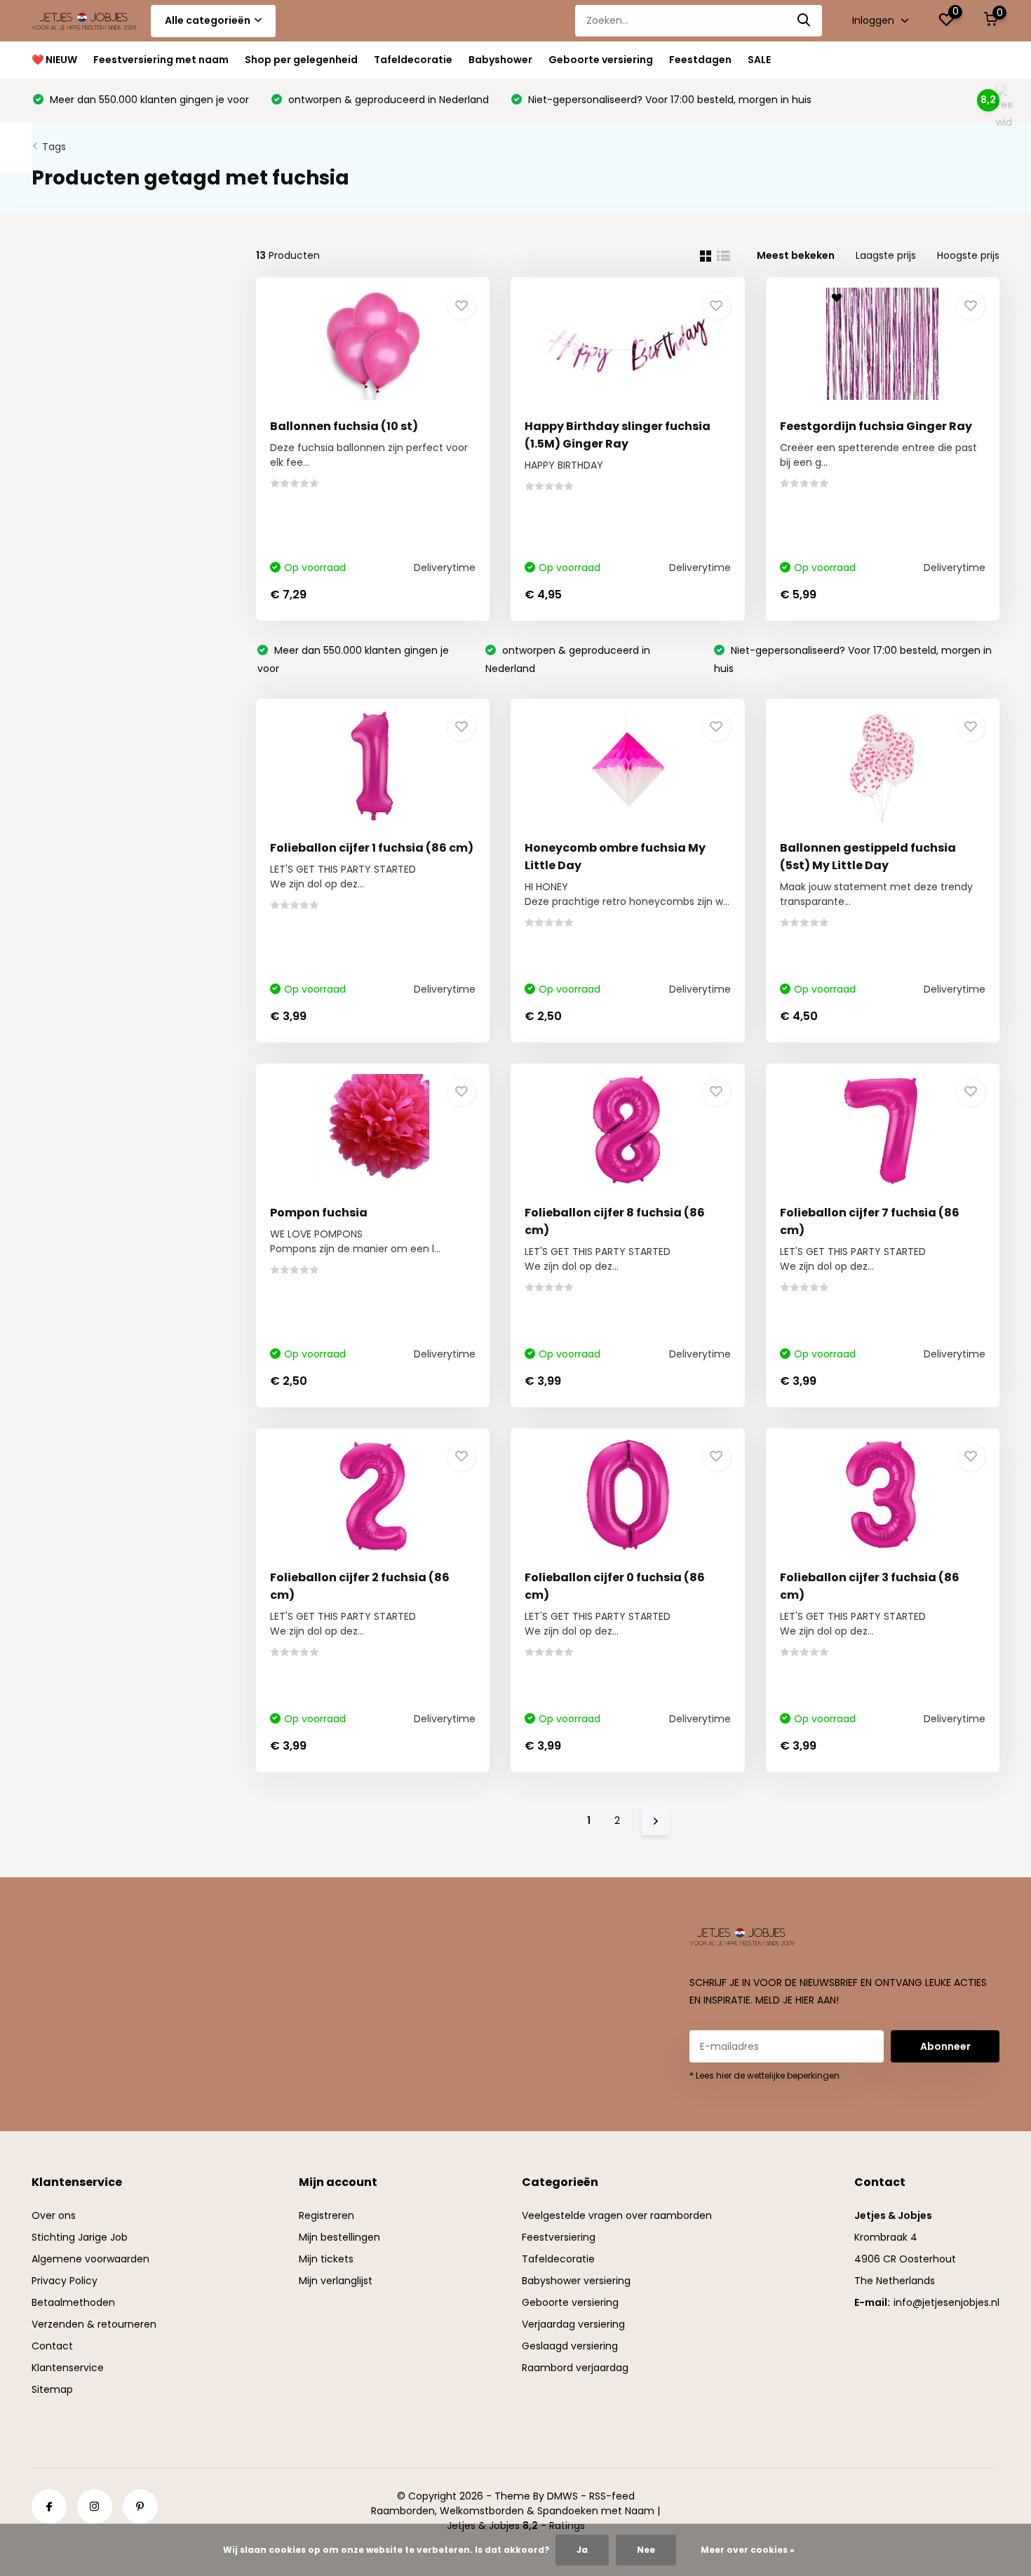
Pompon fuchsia (319, 1213)
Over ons (54, 2215)
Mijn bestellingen (339, 2237)
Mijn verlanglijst (336, 2281)
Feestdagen (700, 60)
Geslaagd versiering (570, 2346)
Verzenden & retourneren (94, 2324)
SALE (759, 60)
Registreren (326, 2215)
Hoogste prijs (968, 255)
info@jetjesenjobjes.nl (946, 2302)
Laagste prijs (886, 255)
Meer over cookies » (748, 2550)
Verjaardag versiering (573, 2324)
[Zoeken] (804, 21)
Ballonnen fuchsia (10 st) (344, 426)
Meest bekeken (796, 255)
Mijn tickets (326, 2259)
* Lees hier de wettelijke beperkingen (764, 2075)
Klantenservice (68, 2368)
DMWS (562, 2496)
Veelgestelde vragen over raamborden (617, 2215)
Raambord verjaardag (575, 2368)
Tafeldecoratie (413, 60)
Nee (646, 2550)
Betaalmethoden (73, 2302)
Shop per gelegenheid (301, 60)
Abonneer (945, 2046)
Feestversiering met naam (161, 60)
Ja (582, 2550)
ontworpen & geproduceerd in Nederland (387, 100)
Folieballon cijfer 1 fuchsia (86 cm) (372, 848)
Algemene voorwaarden (90, 2259)
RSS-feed (612, 2496)
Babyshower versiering (576, 2281)
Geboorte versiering (601, 60)
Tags (54, 147)
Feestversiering (559, 2237)
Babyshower (500, 60)
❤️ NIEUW (54, 60)
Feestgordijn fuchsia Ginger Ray (876, 426)
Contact (52, 2346)
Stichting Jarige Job (80, 2237)
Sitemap (52, 2389)
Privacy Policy (65, 2281)
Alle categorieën (208, 20)
